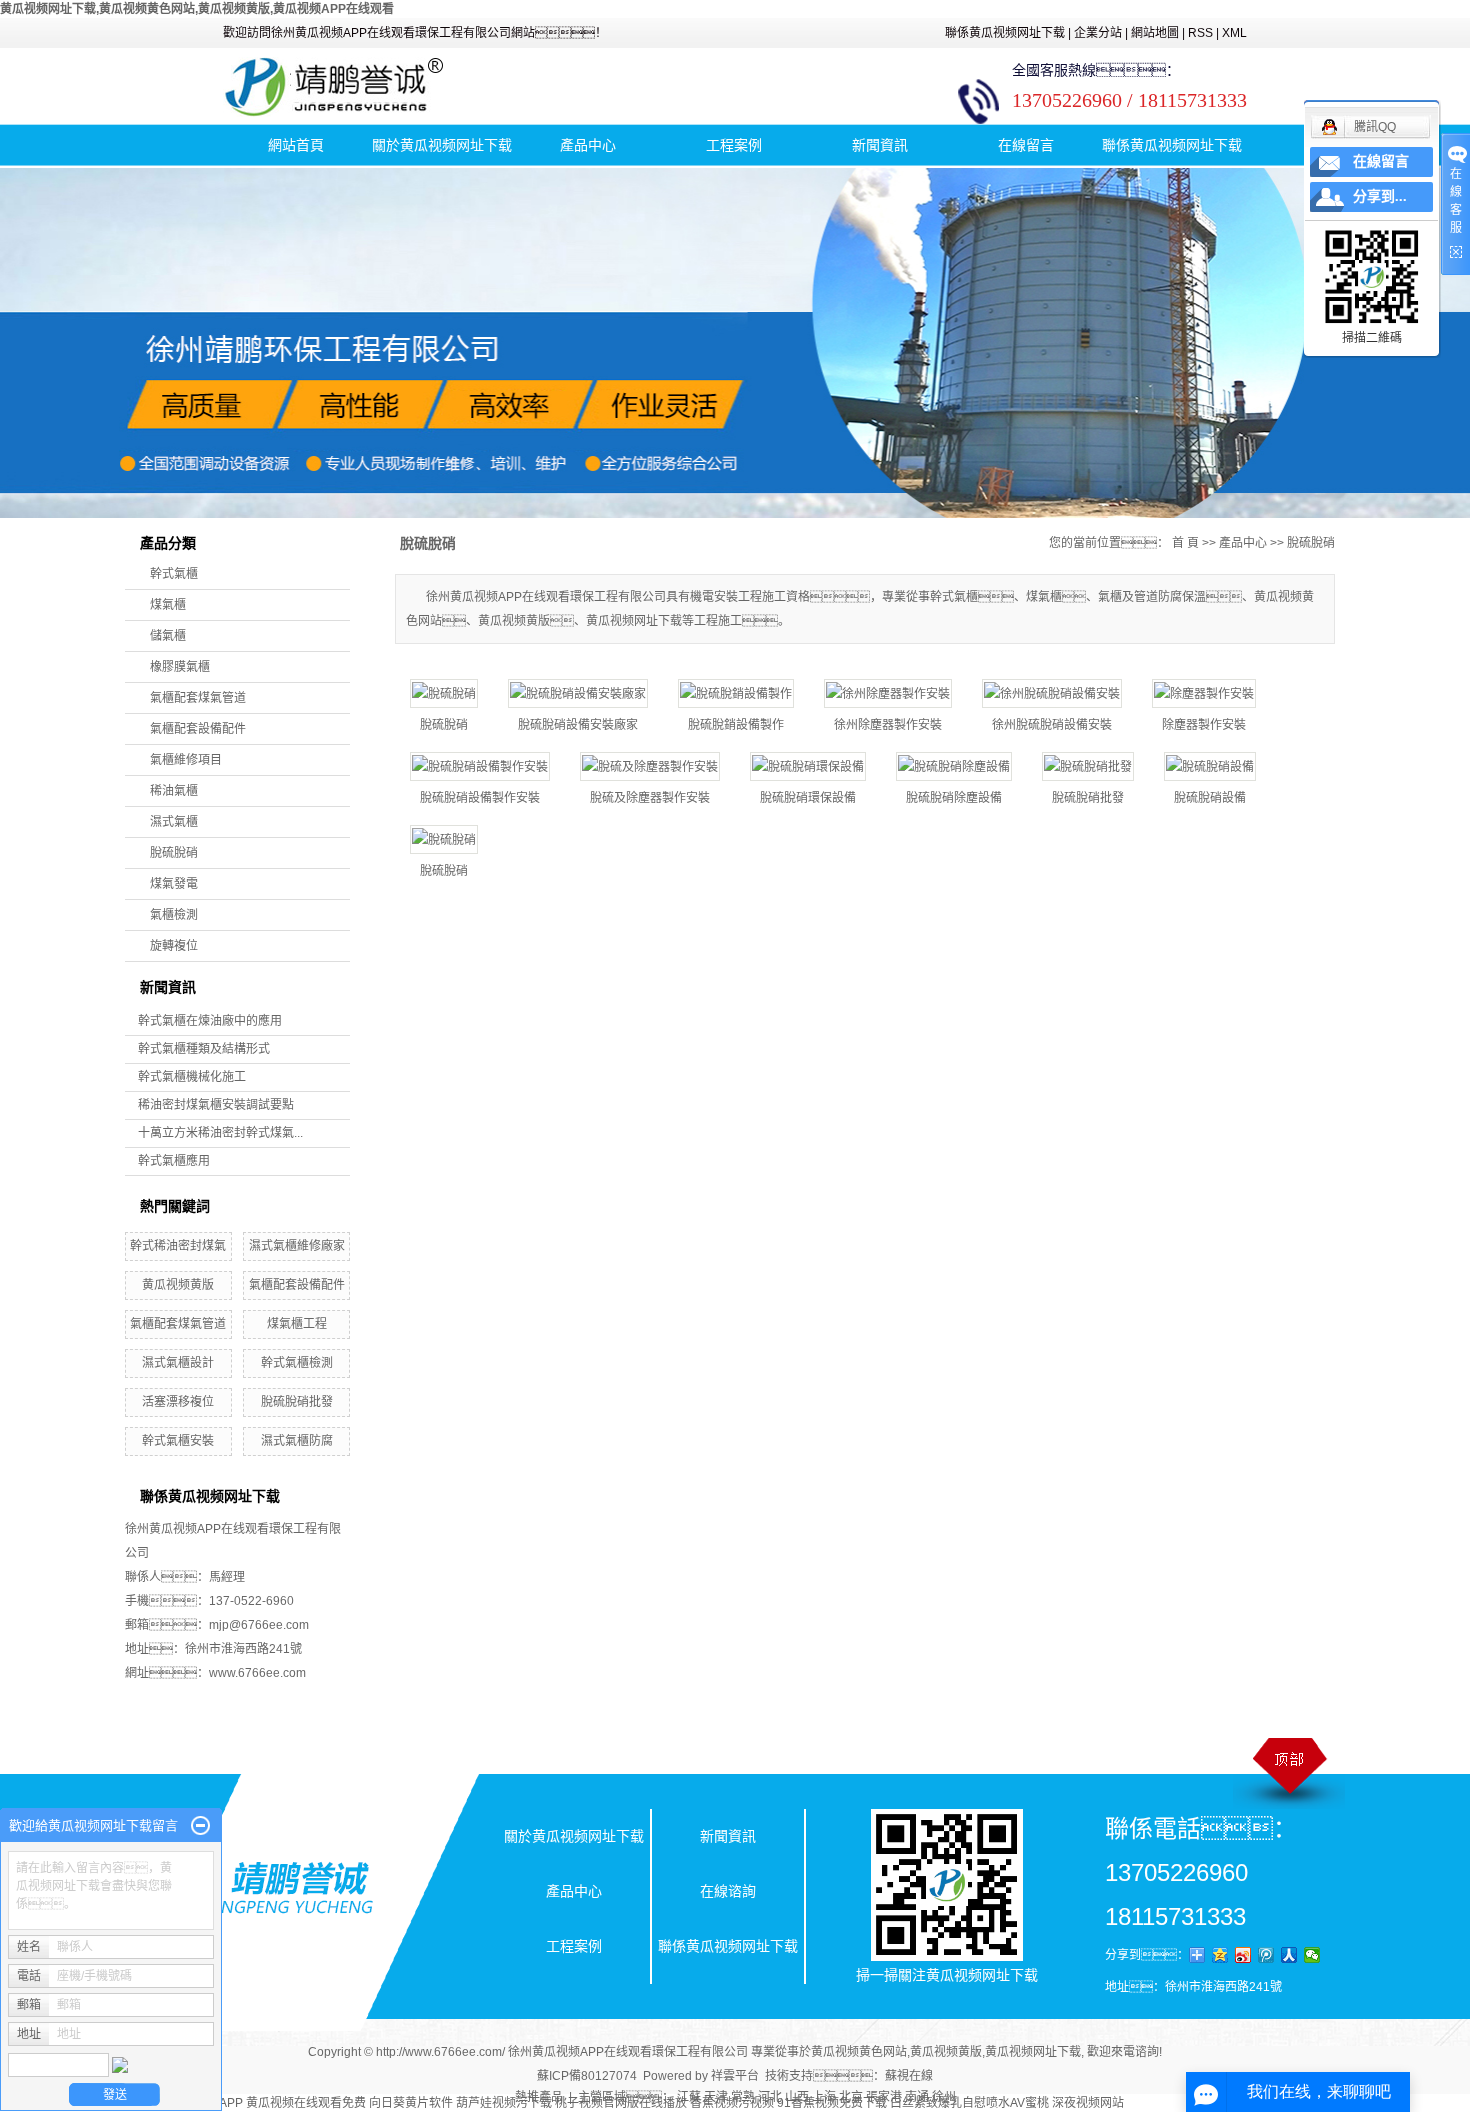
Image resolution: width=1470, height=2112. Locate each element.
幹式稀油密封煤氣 (178, 1246)
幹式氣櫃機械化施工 (192, 1077)
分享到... (1380, 196)
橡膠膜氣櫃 (180, 667)
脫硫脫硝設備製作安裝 (480, 798)
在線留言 (1026, 145)
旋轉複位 (174, 946)
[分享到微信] (1312, 1955)
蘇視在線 (909, 2076)
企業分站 (1098, 33)
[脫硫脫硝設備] (1210, 766)
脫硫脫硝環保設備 (808, 798)
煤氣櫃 (168, 605)
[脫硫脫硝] (444, 693)
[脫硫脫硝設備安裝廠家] (578, 693)
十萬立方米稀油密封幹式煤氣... (220, 1133)
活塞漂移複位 (178, 1402)
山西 (797, 2097)
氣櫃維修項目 (186, 760)
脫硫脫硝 (174, 853)
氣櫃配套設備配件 (198, 729)
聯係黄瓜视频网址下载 (1005, 33)
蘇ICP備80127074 (587, 2076)
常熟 (743, 2097)
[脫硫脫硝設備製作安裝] (480, 766)
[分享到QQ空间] (1220, 1955)
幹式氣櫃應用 (174, 1161)
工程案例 (734, 145)
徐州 (944, 2097)
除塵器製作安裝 (1204, 725)
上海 (824, 2097)
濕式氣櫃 (174, 822)
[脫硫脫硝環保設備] (808, 766)
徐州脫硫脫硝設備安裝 (1052, 725)
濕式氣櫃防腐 (297, 1441)
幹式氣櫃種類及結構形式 (204, 1049)
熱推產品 (539, 2097)
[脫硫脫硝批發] (1088, 766)
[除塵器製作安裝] (1204, 693)
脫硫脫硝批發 (297, 1402)
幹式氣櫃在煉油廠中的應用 (210, 1021)
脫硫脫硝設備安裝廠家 (578, 725)
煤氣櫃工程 (297, 1324)
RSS (1200, 33)
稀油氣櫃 (174, 791)
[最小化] (200, 1826)
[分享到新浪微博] (1243, 1955)
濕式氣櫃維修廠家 (297, 1246)
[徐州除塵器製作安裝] (888, 693)
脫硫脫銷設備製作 (736, 725)
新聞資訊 (880, 145)
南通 (917, 2097)
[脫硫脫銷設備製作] (736, 693)
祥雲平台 (735, 2076)
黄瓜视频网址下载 (1033, 2052)
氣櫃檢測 (174, 915)
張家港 (884, 2097)
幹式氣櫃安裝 (178, 1441)
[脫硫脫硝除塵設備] (954, 766)
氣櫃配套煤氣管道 (198, 698)
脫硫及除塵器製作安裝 (650, 798)
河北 (770, 2097)
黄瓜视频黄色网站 (859, 2052)
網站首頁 (296, 145)
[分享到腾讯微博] (1266, 1955)
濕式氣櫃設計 (178, 1363)
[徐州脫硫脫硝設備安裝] (1052, 693)
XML (1234, 33)
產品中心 (588, 145)
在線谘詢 (728, 1891)
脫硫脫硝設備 (1210, 798)
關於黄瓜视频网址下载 (442, 145)
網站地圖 (1155, 33)
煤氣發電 (174, 884)
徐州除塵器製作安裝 (888, 725)
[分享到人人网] (1289, 1955)
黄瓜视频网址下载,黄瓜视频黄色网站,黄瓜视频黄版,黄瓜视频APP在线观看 (197, 9)
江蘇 (689, 2097)
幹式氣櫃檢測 (297, 1363)
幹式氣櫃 (174, 574)
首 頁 (1185, 543)
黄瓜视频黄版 (178, 1285)
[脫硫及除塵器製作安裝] (650, 766)
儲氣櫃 (168, 636)
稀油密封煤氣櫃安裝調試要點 (216, 1105)
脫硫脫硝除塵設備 (954, 798)
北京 (851, 2097)
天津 (716, 2097)
